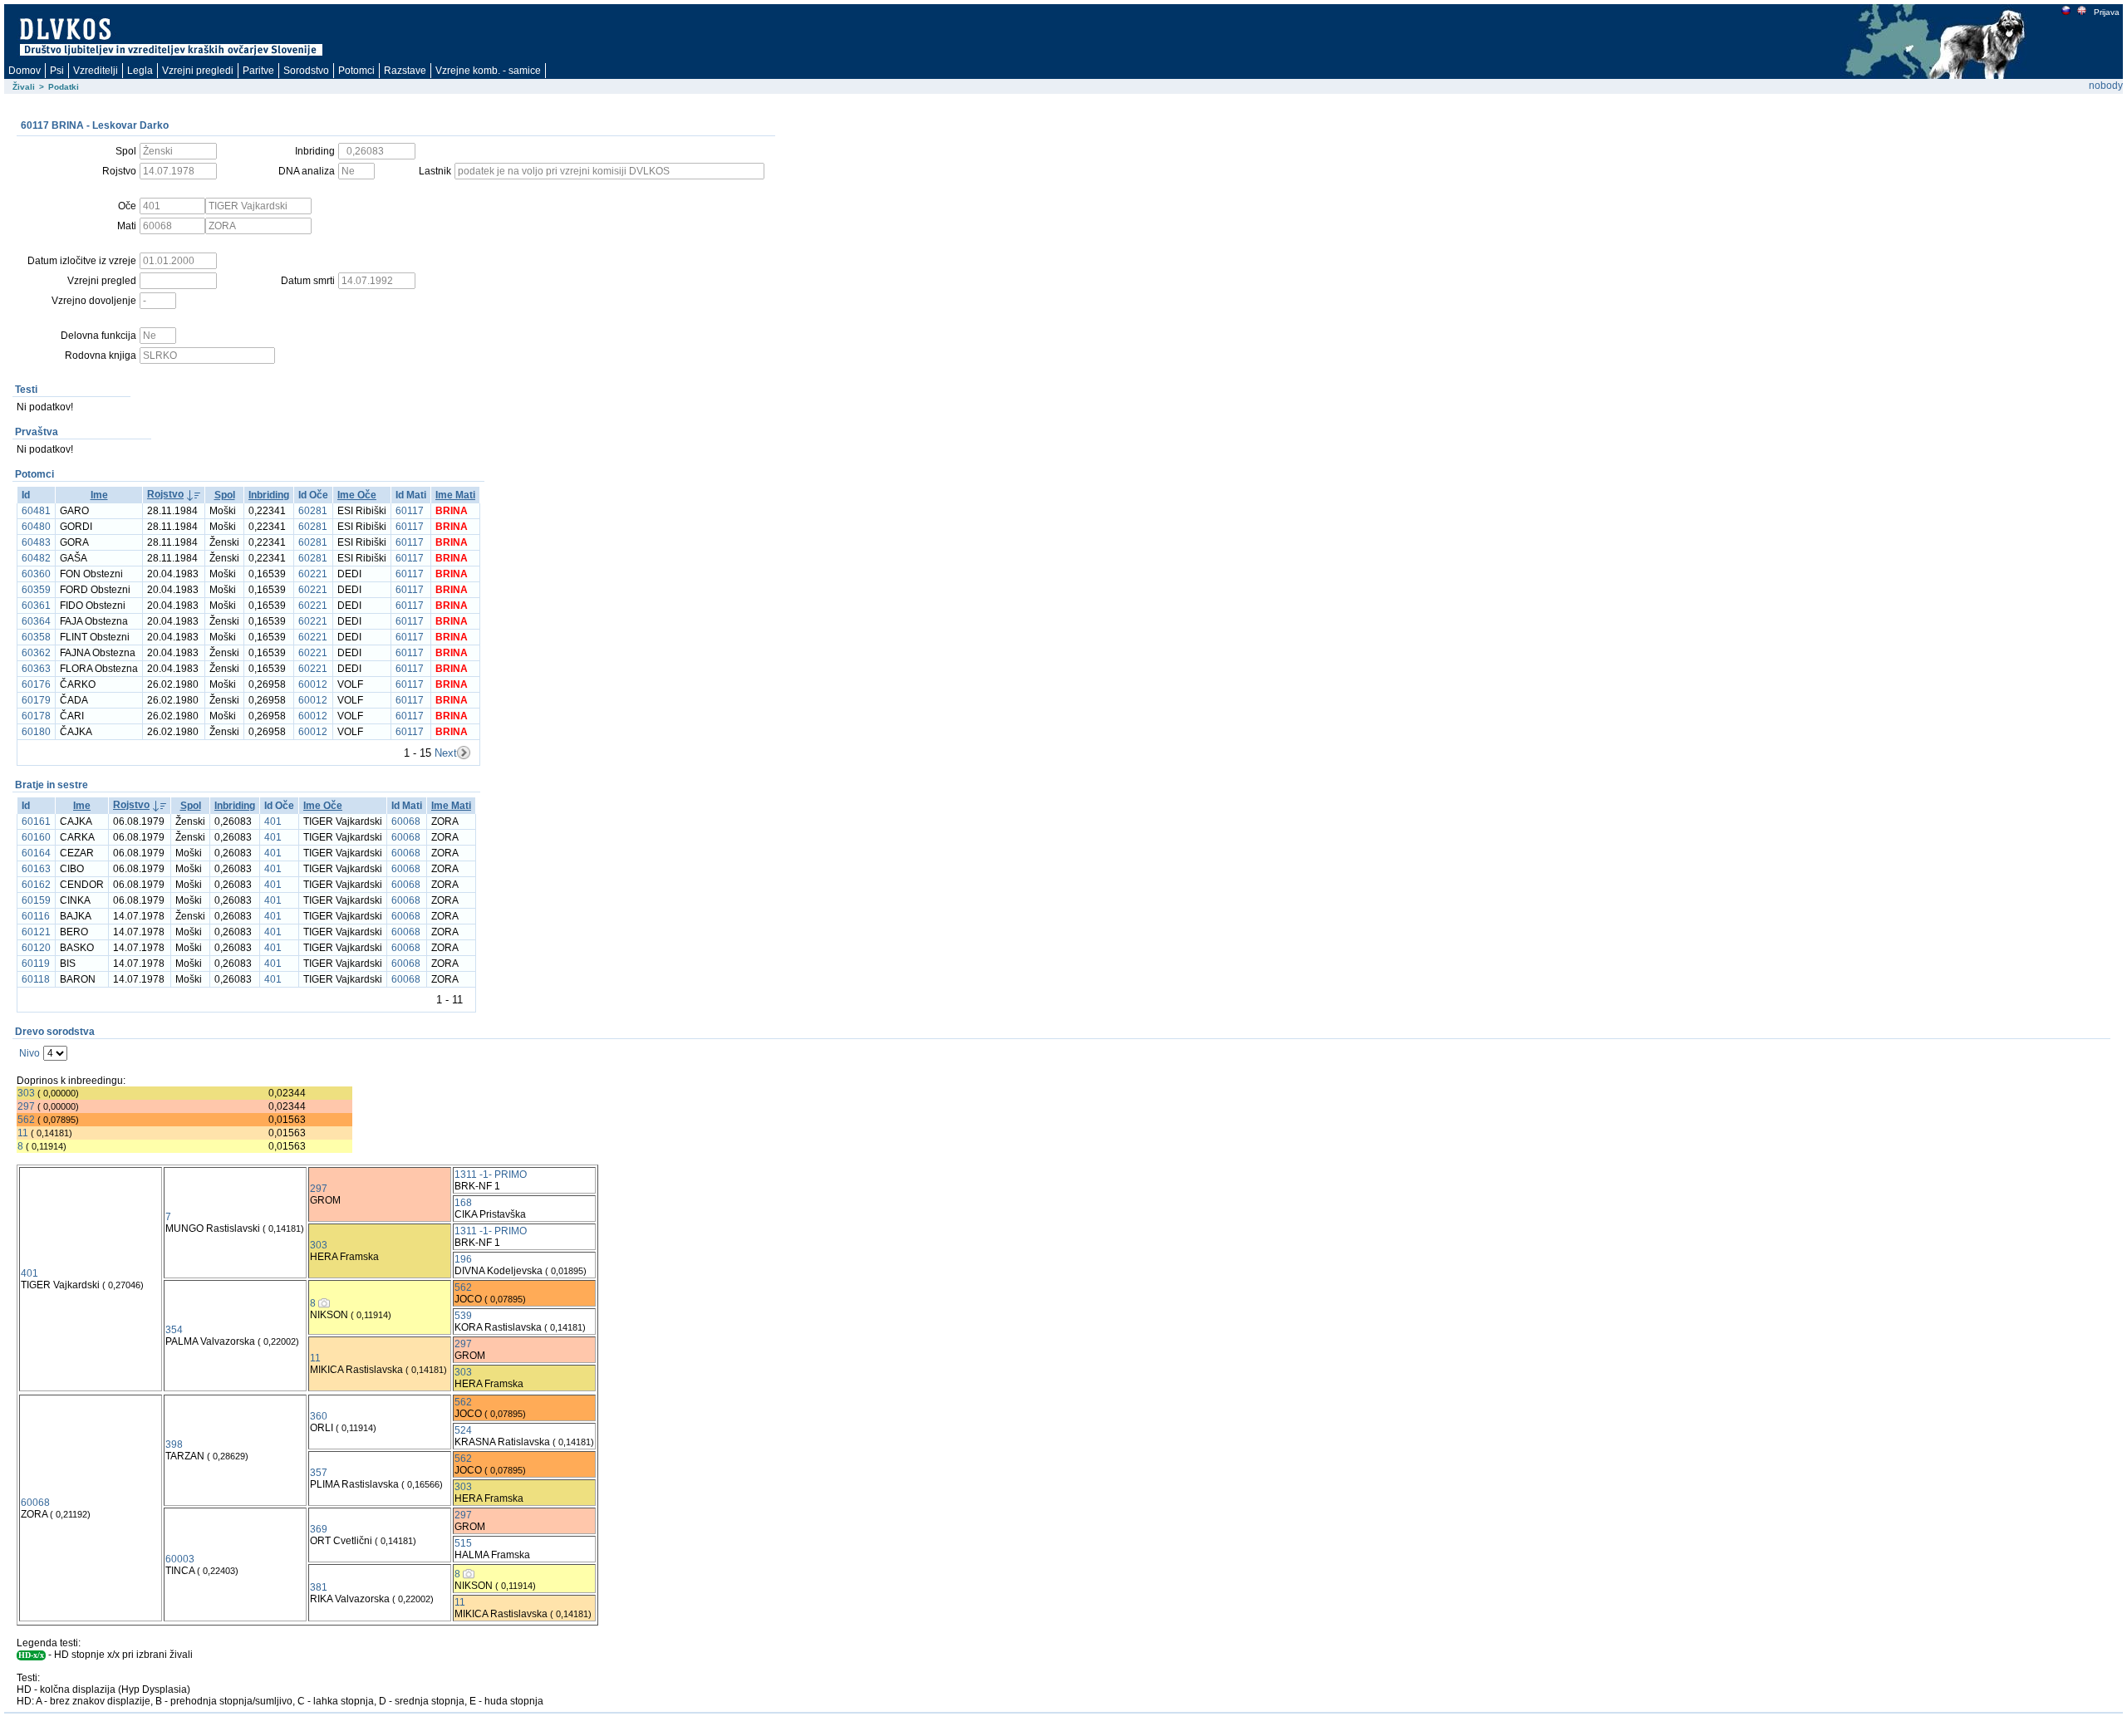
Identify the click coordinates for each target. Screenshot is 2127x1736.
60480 (36, 527)
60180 (36, 732)
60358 (36, 637)
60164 (36, 853)
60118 (36, 979)
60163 (36, 869)
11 (23, 1133)
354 (174, 1330)
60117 (410, 511)
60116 (36, 916)
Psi (57, 71)
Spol (225, 495)
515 (463, 1543)
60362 (36, 653)
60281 (313, 511)
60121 (36, 932)
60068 (406, 821)
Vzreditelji (96, 71)
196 (463, 1259)
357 (319, 1473)
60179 (36, 700)
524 (463, 1430)
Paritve (258, 71)
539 (463, 1316)
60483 (36, 542)
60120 (36, 948)
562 (26, 1120)
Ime (99, 495)
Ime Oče (357, 495)
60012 (313, 684)
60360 (36, 574)
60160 (36, 837)
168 (463, 1203)
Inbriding (269, 495)
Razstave (405, 71)
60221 (313, 574)
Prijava (2107, 12)
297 (26, 1106)
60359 (36, 590)
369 (319, 1529)
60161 (36, 821)
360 (319, 1416)
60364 (36, 621)
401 (273, 821)
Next (446, 753)
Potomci (356, 71)
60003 (180, 1559)
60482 (36, 558)
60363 (36, 669)
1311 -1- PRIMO (491, 1174)
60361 (36, 606)
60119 (36, 964)
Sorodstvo (306, 71)
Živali (24, 87)
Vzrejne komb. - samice (488, 71)
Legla (140, 71)
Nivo (29, 1053)
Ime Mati (455, 495)
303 (26, 1093)
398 (174, 1444)
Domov (25, 71)
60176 (36, 684)
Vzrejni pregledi (198, 71)
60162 (36, 885)
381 (319, 1587)
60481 (36, 511)
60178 (36, 716)
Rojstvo (165, 494)
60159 (36, 900)
